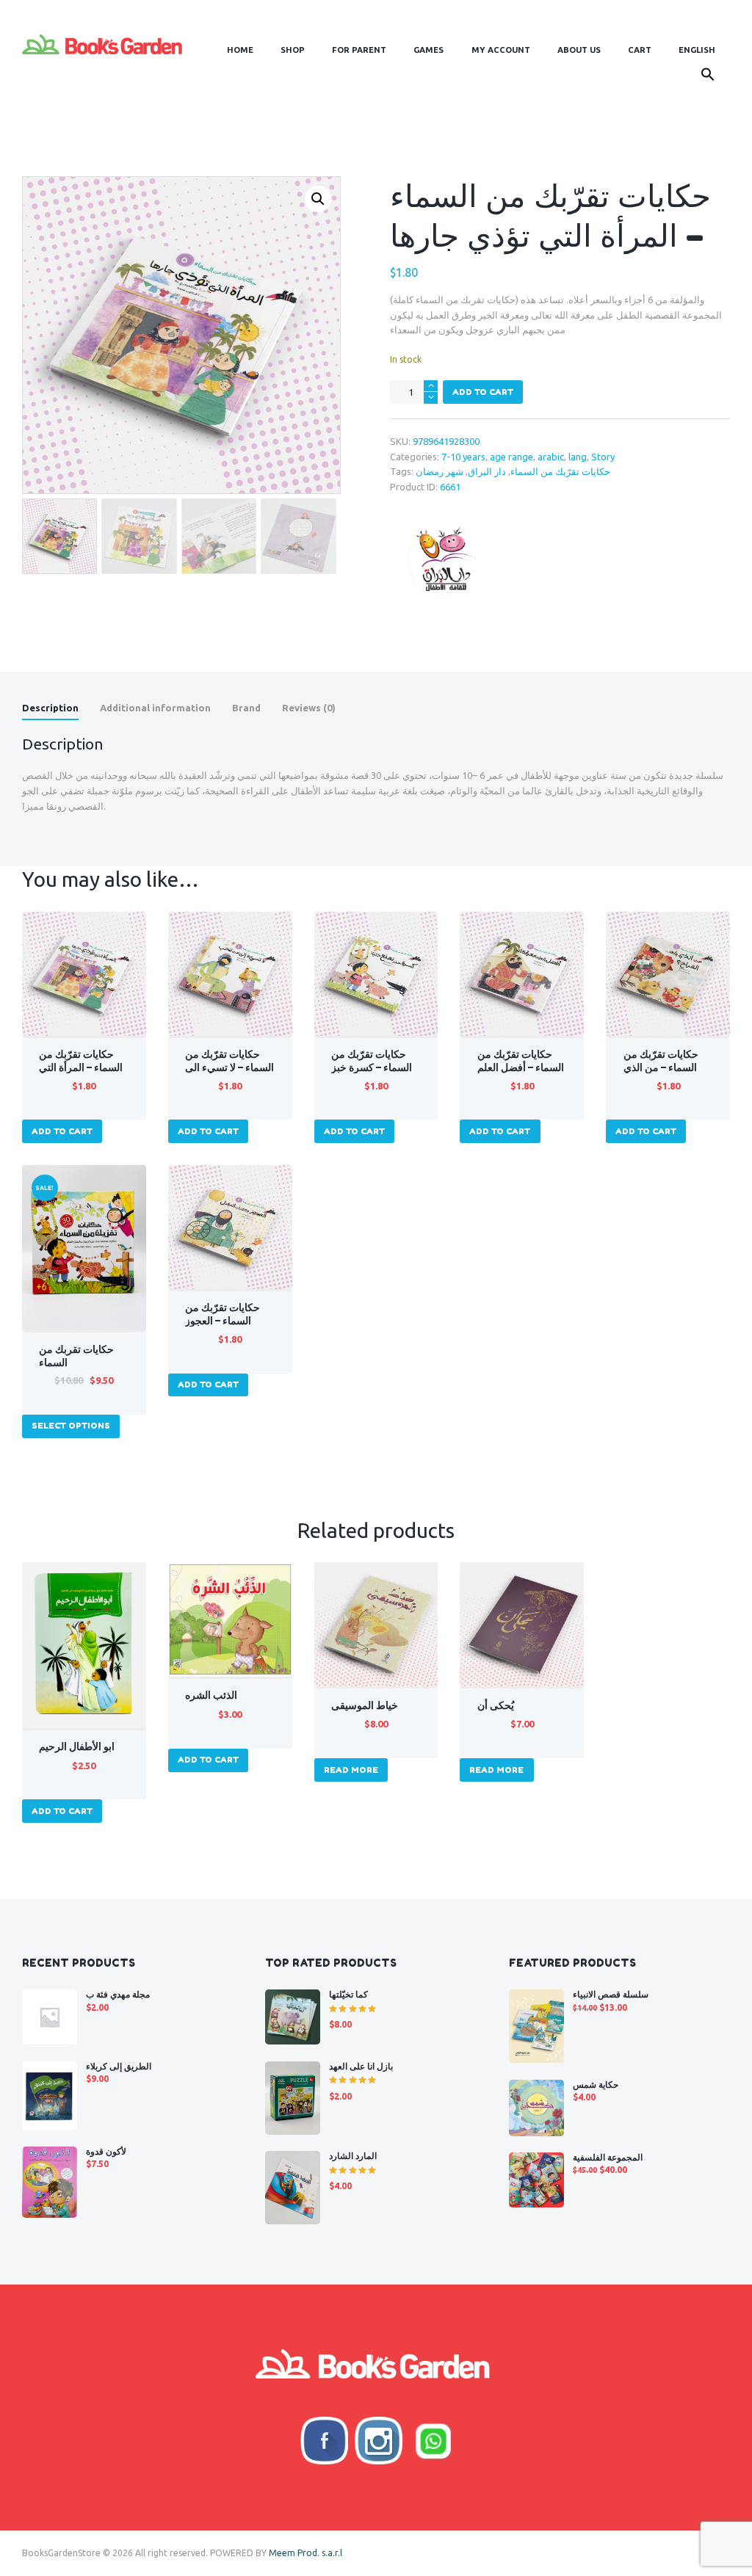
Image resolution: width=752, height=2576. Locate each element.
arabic (551, 457)
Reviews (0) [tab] (309, 708)
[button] (708, 77)
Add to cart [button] (62, 1131)
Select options (71, 1426)
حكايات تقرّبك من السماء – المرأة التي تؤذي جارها (81, 1067)
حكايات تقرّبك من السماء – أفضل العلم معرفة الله (521, 1067)
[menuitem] (697, 50)
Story (603, 457)
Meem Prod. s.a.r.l (305, 2553)
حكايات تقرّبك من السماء (560, 471)
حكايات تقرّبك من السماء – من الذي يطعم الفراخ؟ (661, 1067)
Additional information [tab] (155, 708)
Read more (351, 1770)
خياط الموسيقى (365, 1705)
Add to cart (483, 392)
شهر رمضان (440, 471)
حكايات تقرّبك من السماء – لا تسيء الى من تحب (229, 1067)
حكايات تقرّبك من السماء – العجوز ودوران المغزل (223, 1321)
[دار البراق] (445, 559)
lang (578, 457)
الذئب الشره (211, 1695)
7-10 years (463, 457)
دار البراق (487, 471)
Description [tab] (50, 708)
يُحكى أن (496, 1705)
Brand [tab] (246, 708)
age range (511, 457)
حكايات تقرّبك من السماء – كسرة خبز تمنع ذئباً (372, 1067)
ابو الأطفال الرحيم (77, 1746)
